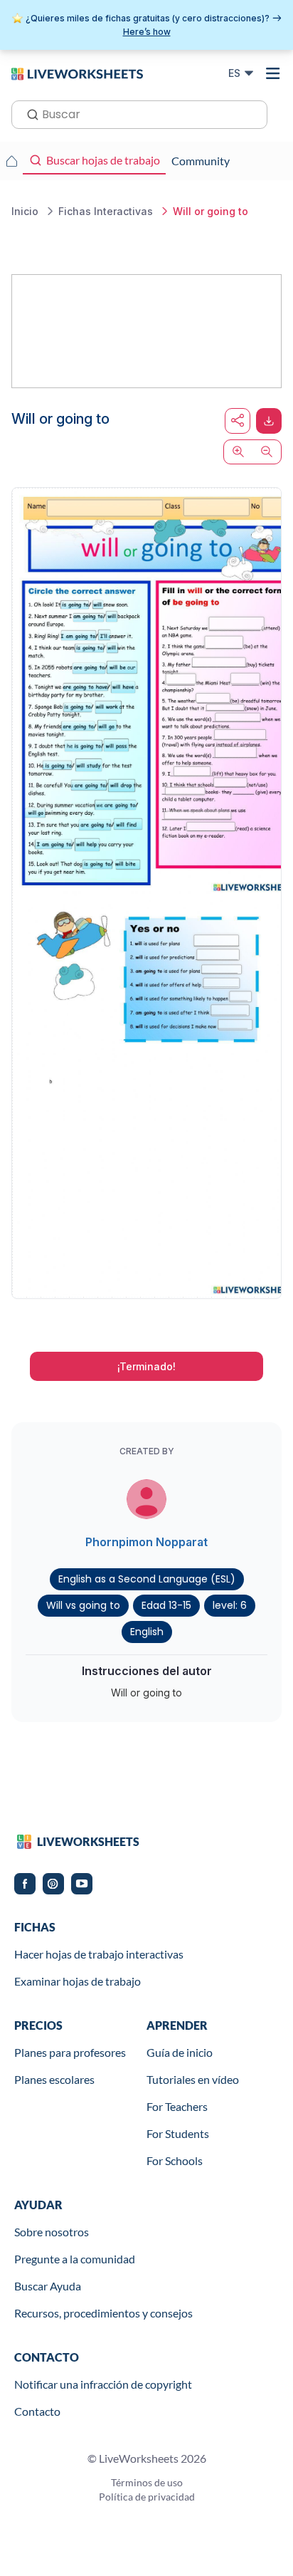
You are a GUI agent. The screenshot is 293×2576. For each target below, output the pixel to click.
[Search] (28, 113)
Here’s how (147, 32)
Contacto (37, 2411)
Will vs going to (83, 1605)
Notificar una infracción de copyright (103, 2384)
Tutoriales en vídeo (193, 2079)
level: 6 (230, 1605)
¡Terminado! (146, 1366)
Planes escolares (54, 2079)
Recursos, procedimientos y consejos (103, 2313)
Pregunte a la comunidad (75, 2259)
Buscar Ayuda (48, 2286)
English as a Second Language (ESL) (147, 1579)
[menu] (273, 73)
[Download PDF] (269, 421)
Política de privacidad (147, 2497)
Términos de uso (147, 2482)
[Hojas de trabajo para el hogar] (11, 161)
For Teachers (177, 2106)
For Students (178, 2133)
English (147, 1632)
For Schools (175, 2160)
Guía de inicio (180, 2052)
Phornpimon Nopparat (146, 1542)
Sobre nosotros (52, 2232)
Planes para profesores (70, 2052)
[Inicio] (77, 73)
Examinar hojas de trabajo (78, 1981)
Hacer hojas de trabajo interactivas (99, 1954)
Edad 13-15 (166, 1605)
